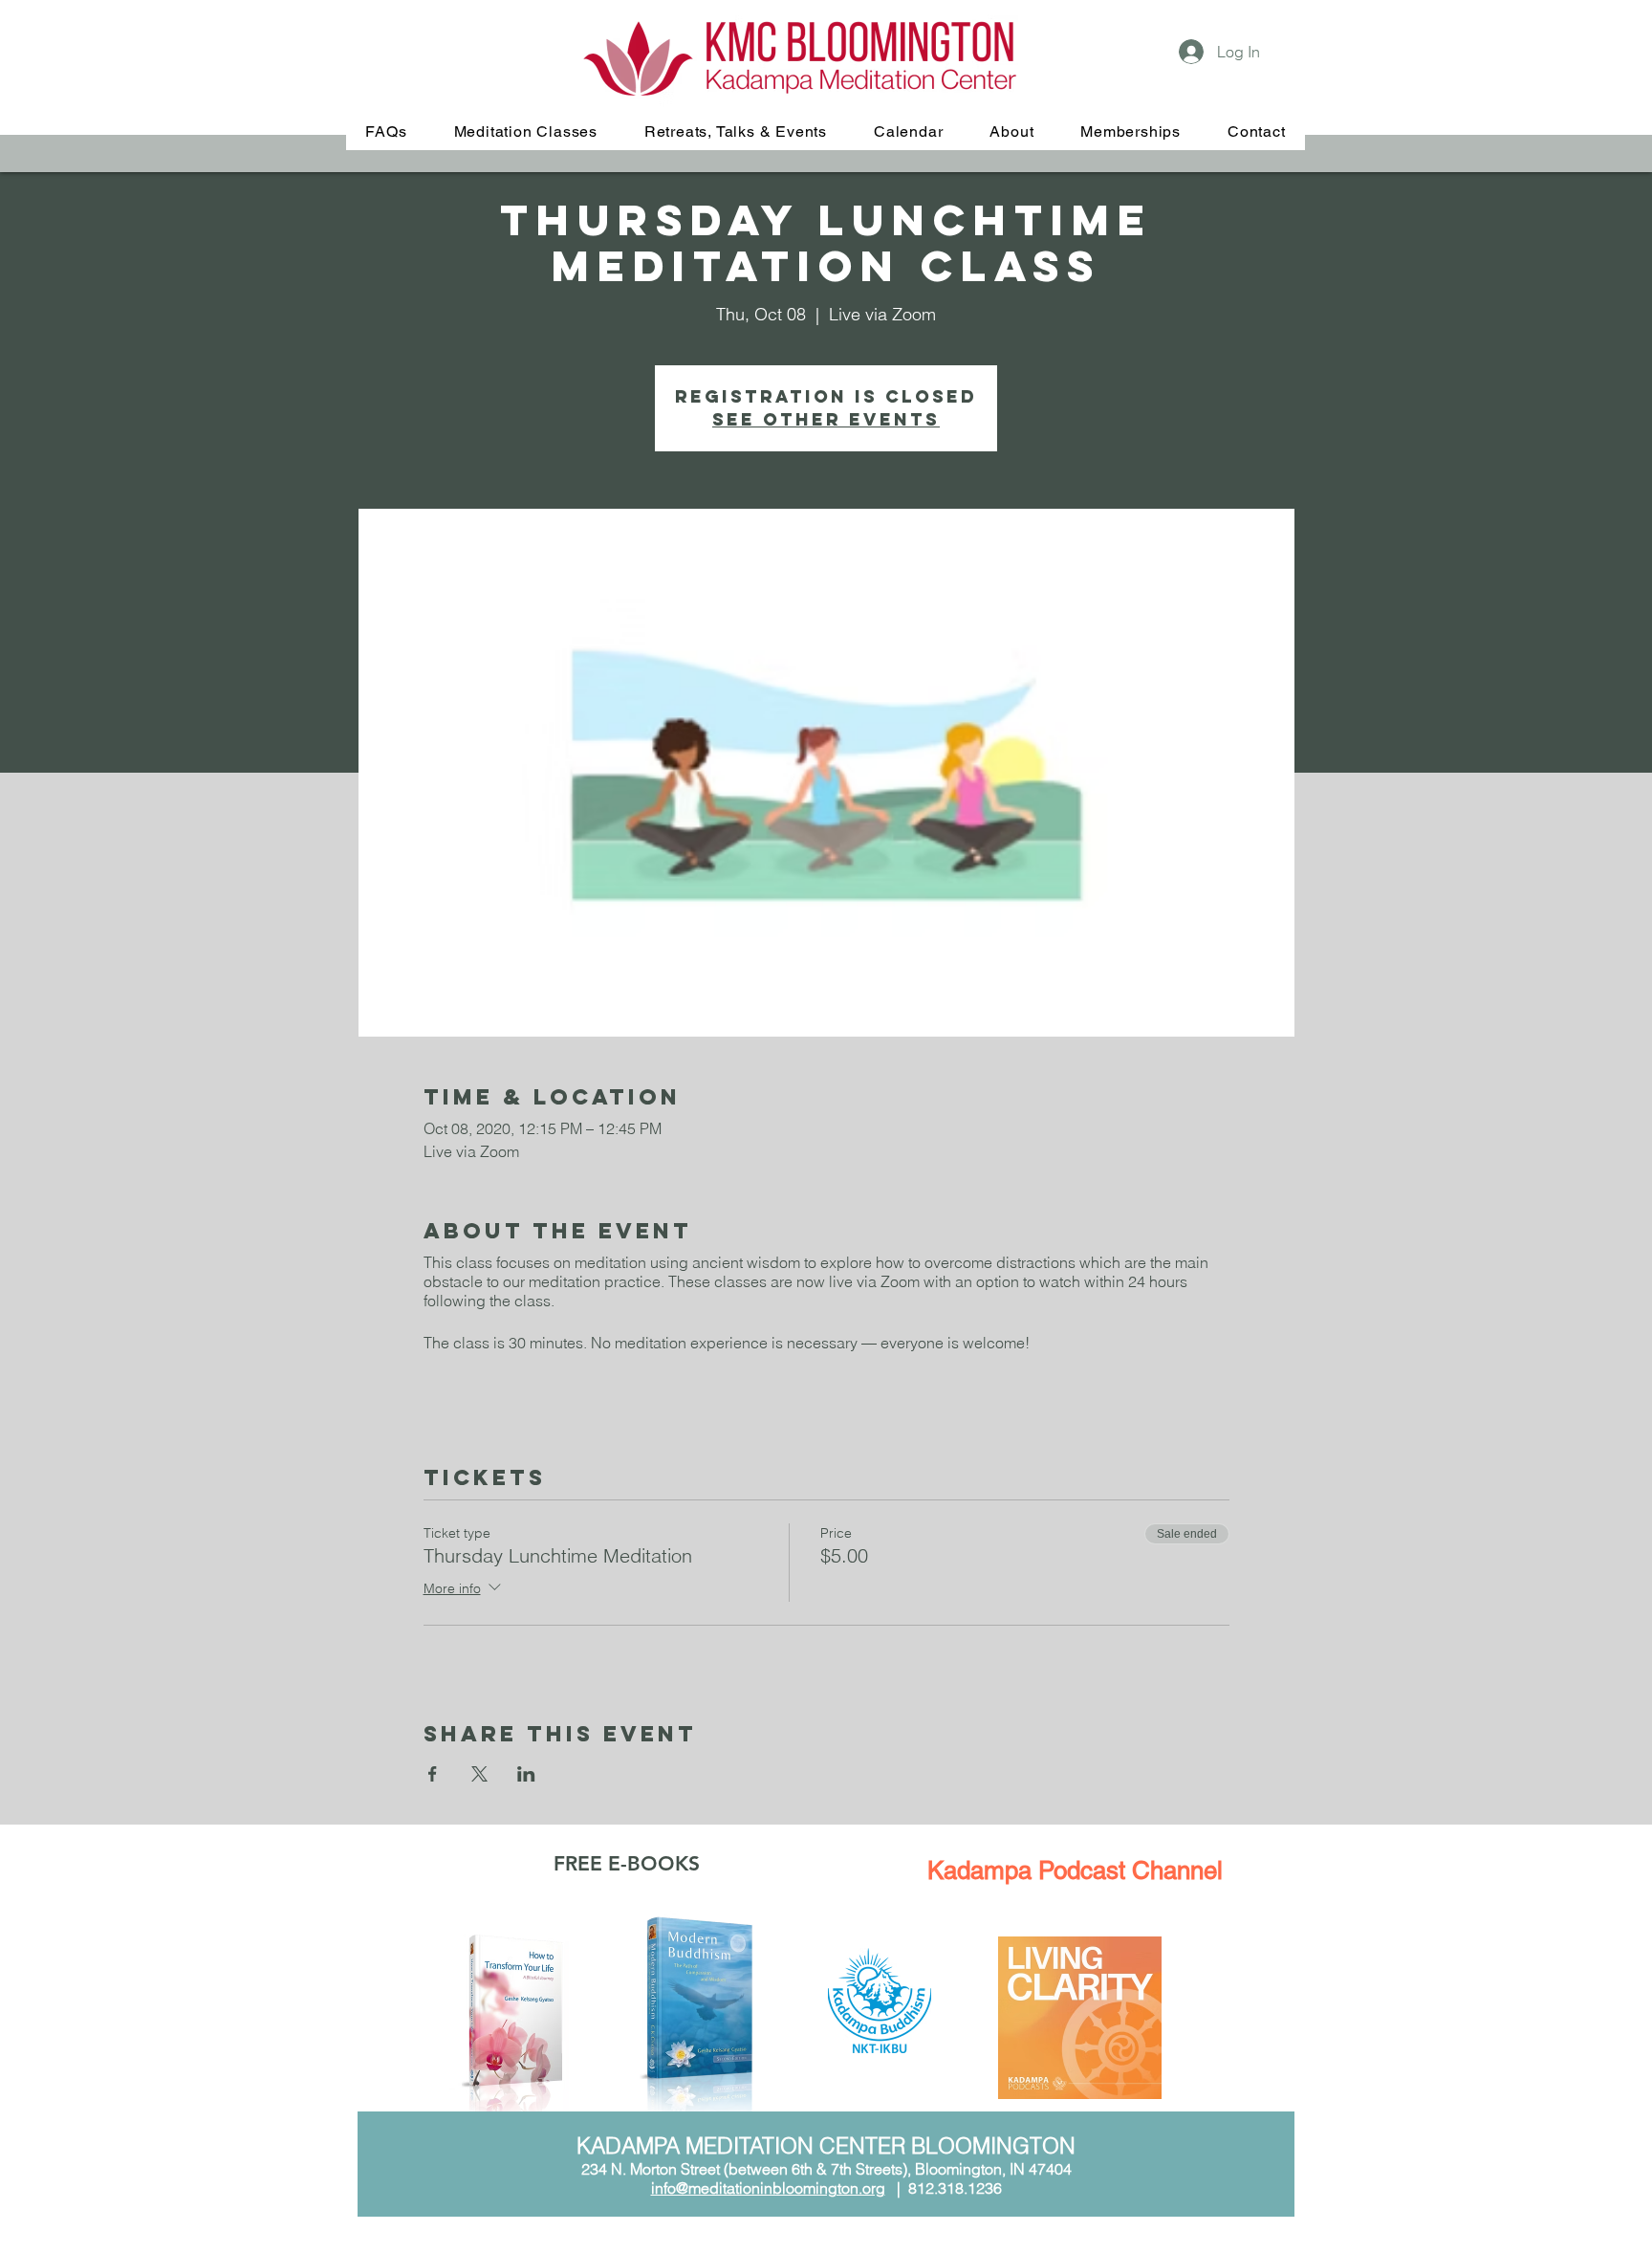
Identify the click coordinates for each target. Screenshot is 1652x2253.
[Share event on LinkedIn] (526, 1774)
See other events (826, 419)
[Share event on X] (479, 1774)
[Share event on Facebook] (433, 1774)
